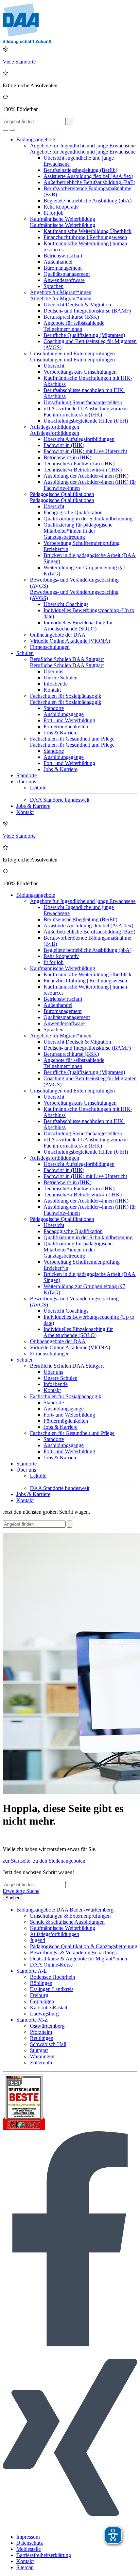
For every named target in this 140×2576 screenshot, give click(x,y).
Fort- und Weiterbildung (69, 720)
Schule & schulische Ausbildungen (67, 1922)
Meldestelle (29, 2549)
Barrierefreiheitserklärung (44, 2555)
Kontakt (52, 690)
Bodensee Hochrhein (52, 1977)
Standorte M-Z (32, 2020)
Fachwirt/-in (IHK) (64, 445)
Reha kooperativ (61, 207)
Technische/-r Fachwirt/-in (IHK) (79, 464)
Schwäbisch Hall (48, 2044)
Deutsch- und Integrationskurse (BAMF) (87, 311)
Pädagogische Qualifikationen (62, 494)
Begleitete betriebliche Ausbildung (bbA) (87, 201)
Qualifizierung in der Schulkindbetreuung (88, 519)
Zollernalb (41, 2063)
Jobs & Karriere (60, 733)
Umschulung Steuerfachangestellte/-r (83, 402)
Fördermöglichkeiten (66, 726)
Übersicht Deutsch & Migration (77, 305)
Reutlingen (42, 2038)
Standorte (54, 708)
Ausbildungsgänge (64, 714)
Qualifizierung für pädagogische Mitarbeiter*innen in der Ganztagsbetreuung (78, 531)
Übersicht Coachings (66, 604)
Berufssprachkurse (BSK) (71, 317)
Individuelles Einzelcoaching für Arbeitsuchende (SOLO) (78, 626)
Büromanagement (63, 268)
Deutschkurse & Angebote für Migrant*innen (78, 1959)
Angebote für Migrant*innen (61, 292)
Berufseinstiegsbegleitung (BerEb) (80, 170)
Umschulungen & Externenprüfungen (70, 1916)
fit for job (54, 213)
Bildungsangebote (36, 139)
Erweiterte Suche (21, 1891)
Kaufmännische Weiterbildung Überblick (87, 231)
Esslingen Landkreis (52, 1989)
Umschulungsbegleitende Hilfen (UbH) (86, 421)
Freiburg (39, 1995)
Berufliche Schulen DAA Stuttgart (67, 659)
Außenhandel (58, 262)
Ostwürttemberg (47, 2026)
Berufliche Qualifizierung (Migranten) (84, 335)
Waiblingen (42, 2056)
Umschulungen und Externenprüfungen (72, 353)
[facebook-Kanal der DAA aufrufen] (70, 2344)
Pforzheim (41, 2032)
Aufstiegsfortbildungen (55, 427)
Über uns (53, 671)
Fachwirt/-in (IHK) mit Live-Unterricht (85, 451)
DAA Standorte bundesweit (60, 800)
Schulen (25, 653)
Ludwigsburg (44, 2014)
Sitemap (25, 2567)
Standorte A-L (32, 1971)
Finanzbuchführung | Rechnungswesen (85, 237)
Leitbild (38, 788)
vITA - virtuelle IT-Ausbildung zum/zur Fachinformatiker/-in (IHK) (86, 412)
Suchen (13, 1898)
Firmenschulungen (50, 647)
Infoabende (56, 684)
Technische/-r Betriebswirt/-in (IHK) (83, 470)
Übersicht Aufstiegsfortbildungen (79, 439)
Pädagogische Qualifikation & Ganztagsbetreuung (84, 1946)
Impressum (28, 2537)
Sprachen (54, 286)
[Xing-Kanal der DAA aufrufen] (70, 2525)
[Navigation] (12, 130)
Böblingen (41, 1983)
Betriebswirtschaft (63, 256)
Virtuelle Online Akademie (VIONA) (70, 641)
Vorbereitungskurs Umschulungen (80, 372)
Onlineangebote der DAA (58, 635)
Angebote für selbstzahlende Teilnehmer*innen (74, 326)
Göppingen (42, 2001)
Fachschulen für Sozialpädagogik (66, 696)
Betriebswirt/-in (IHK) (67, 457)
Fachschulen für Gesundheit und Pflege (72, 739)
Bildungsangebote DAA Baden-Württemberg (65, 1910)
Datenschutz (30, 2543)
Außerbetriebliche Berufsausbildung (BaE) (89, 182)
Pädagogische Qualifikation (73, 512)
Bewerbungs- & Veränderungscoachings (73, 1952)
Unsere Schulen (60, 678)
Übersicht (54, 366)
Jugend (38, 1940)
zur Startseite (16, 1861)
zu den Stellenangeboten (59, 1861)
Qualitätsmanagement (67, 274)
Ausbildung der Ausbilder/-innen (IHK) (86, 476)
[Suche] (5, 130)
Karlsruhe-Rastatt (49, 2007)
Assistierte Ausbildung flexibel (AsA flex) (88, 176)
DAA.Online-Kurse (51, 1965)
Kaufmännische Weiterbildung (63, 219)
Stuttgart (39, 2050)
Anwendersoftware (64, 280)
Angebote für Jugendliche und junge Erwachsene (83, 146)
